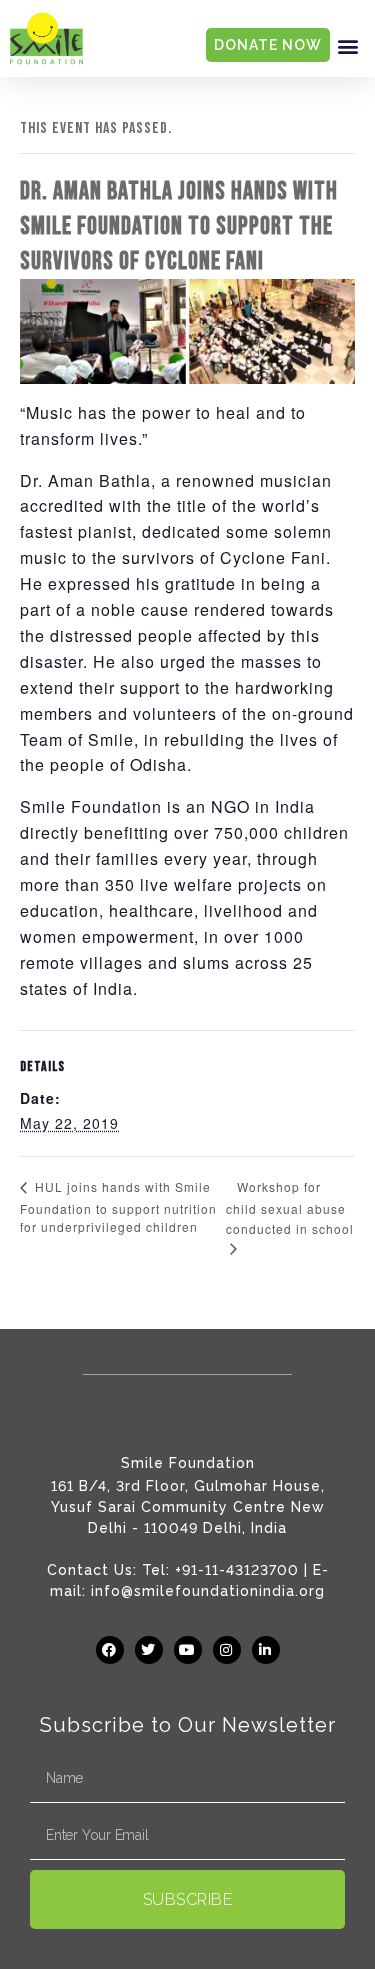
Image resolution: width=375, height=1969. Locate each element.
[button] (348, 45)
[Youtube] (188, 1650)
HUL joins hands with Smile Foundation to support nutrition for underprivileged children (118, 1206)
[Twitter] (149, 1650)
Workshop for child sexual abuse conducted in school (290, 1208)
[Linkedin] (266, 1650)
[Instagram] (227, 1650)
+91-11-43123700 (237, 1570)
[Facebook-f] (110, 1650)
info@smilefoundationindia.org (208, 1591)
